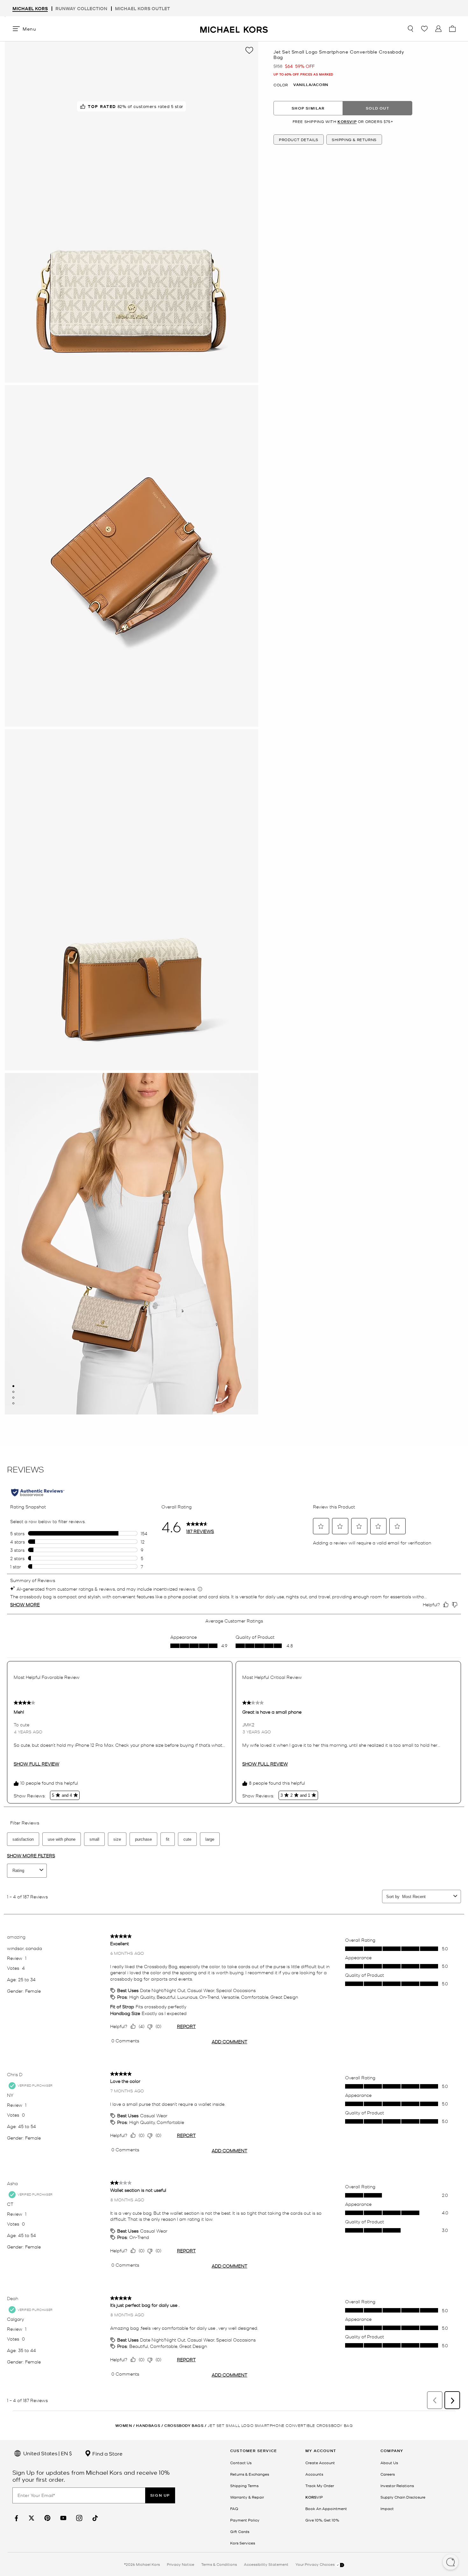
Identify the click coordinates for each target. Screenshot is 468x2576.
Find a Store (107, 2453)
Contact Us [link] (241, 2463)
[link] (16, 2518)
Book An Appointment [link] (326, 2508)
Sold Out (378, 108)
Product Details (299, 140)
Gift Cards (240, 2531)
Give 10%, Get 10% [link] (322, 2520)
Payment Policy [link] (245, 2520)
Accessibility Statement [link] (266, 2564)
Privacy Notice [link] (181, 2564)
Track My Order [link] (320, 2486)
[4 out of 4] (13, 1403)
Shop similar (308, 108)
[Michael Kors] (234, 29)
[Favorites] (424, 29)
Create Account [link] (320, 2463)
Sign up (160, 2495)
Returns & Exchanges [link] (250, 2474)
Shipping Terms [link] (244, 2486)
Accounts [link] (314, 2474)
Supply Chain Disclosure (403, 2497)
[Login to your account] (438, 29)
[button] (450, 2563)
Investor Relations (397, 2486)
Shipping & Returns (354, 140)
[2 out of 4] (13, 1392)
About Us (389, 2463)
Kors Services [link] (243, 2543)
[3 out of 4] (13, 1398)
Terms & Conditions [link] (219, 2564)
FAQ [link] (234, 2508)
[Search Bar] (410, 29)
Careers (388, 2474)
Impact (387, 2508)
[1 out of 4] (13, 1386)
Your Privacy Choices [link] (316, 2564)
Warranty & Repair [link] (247, 2497)
